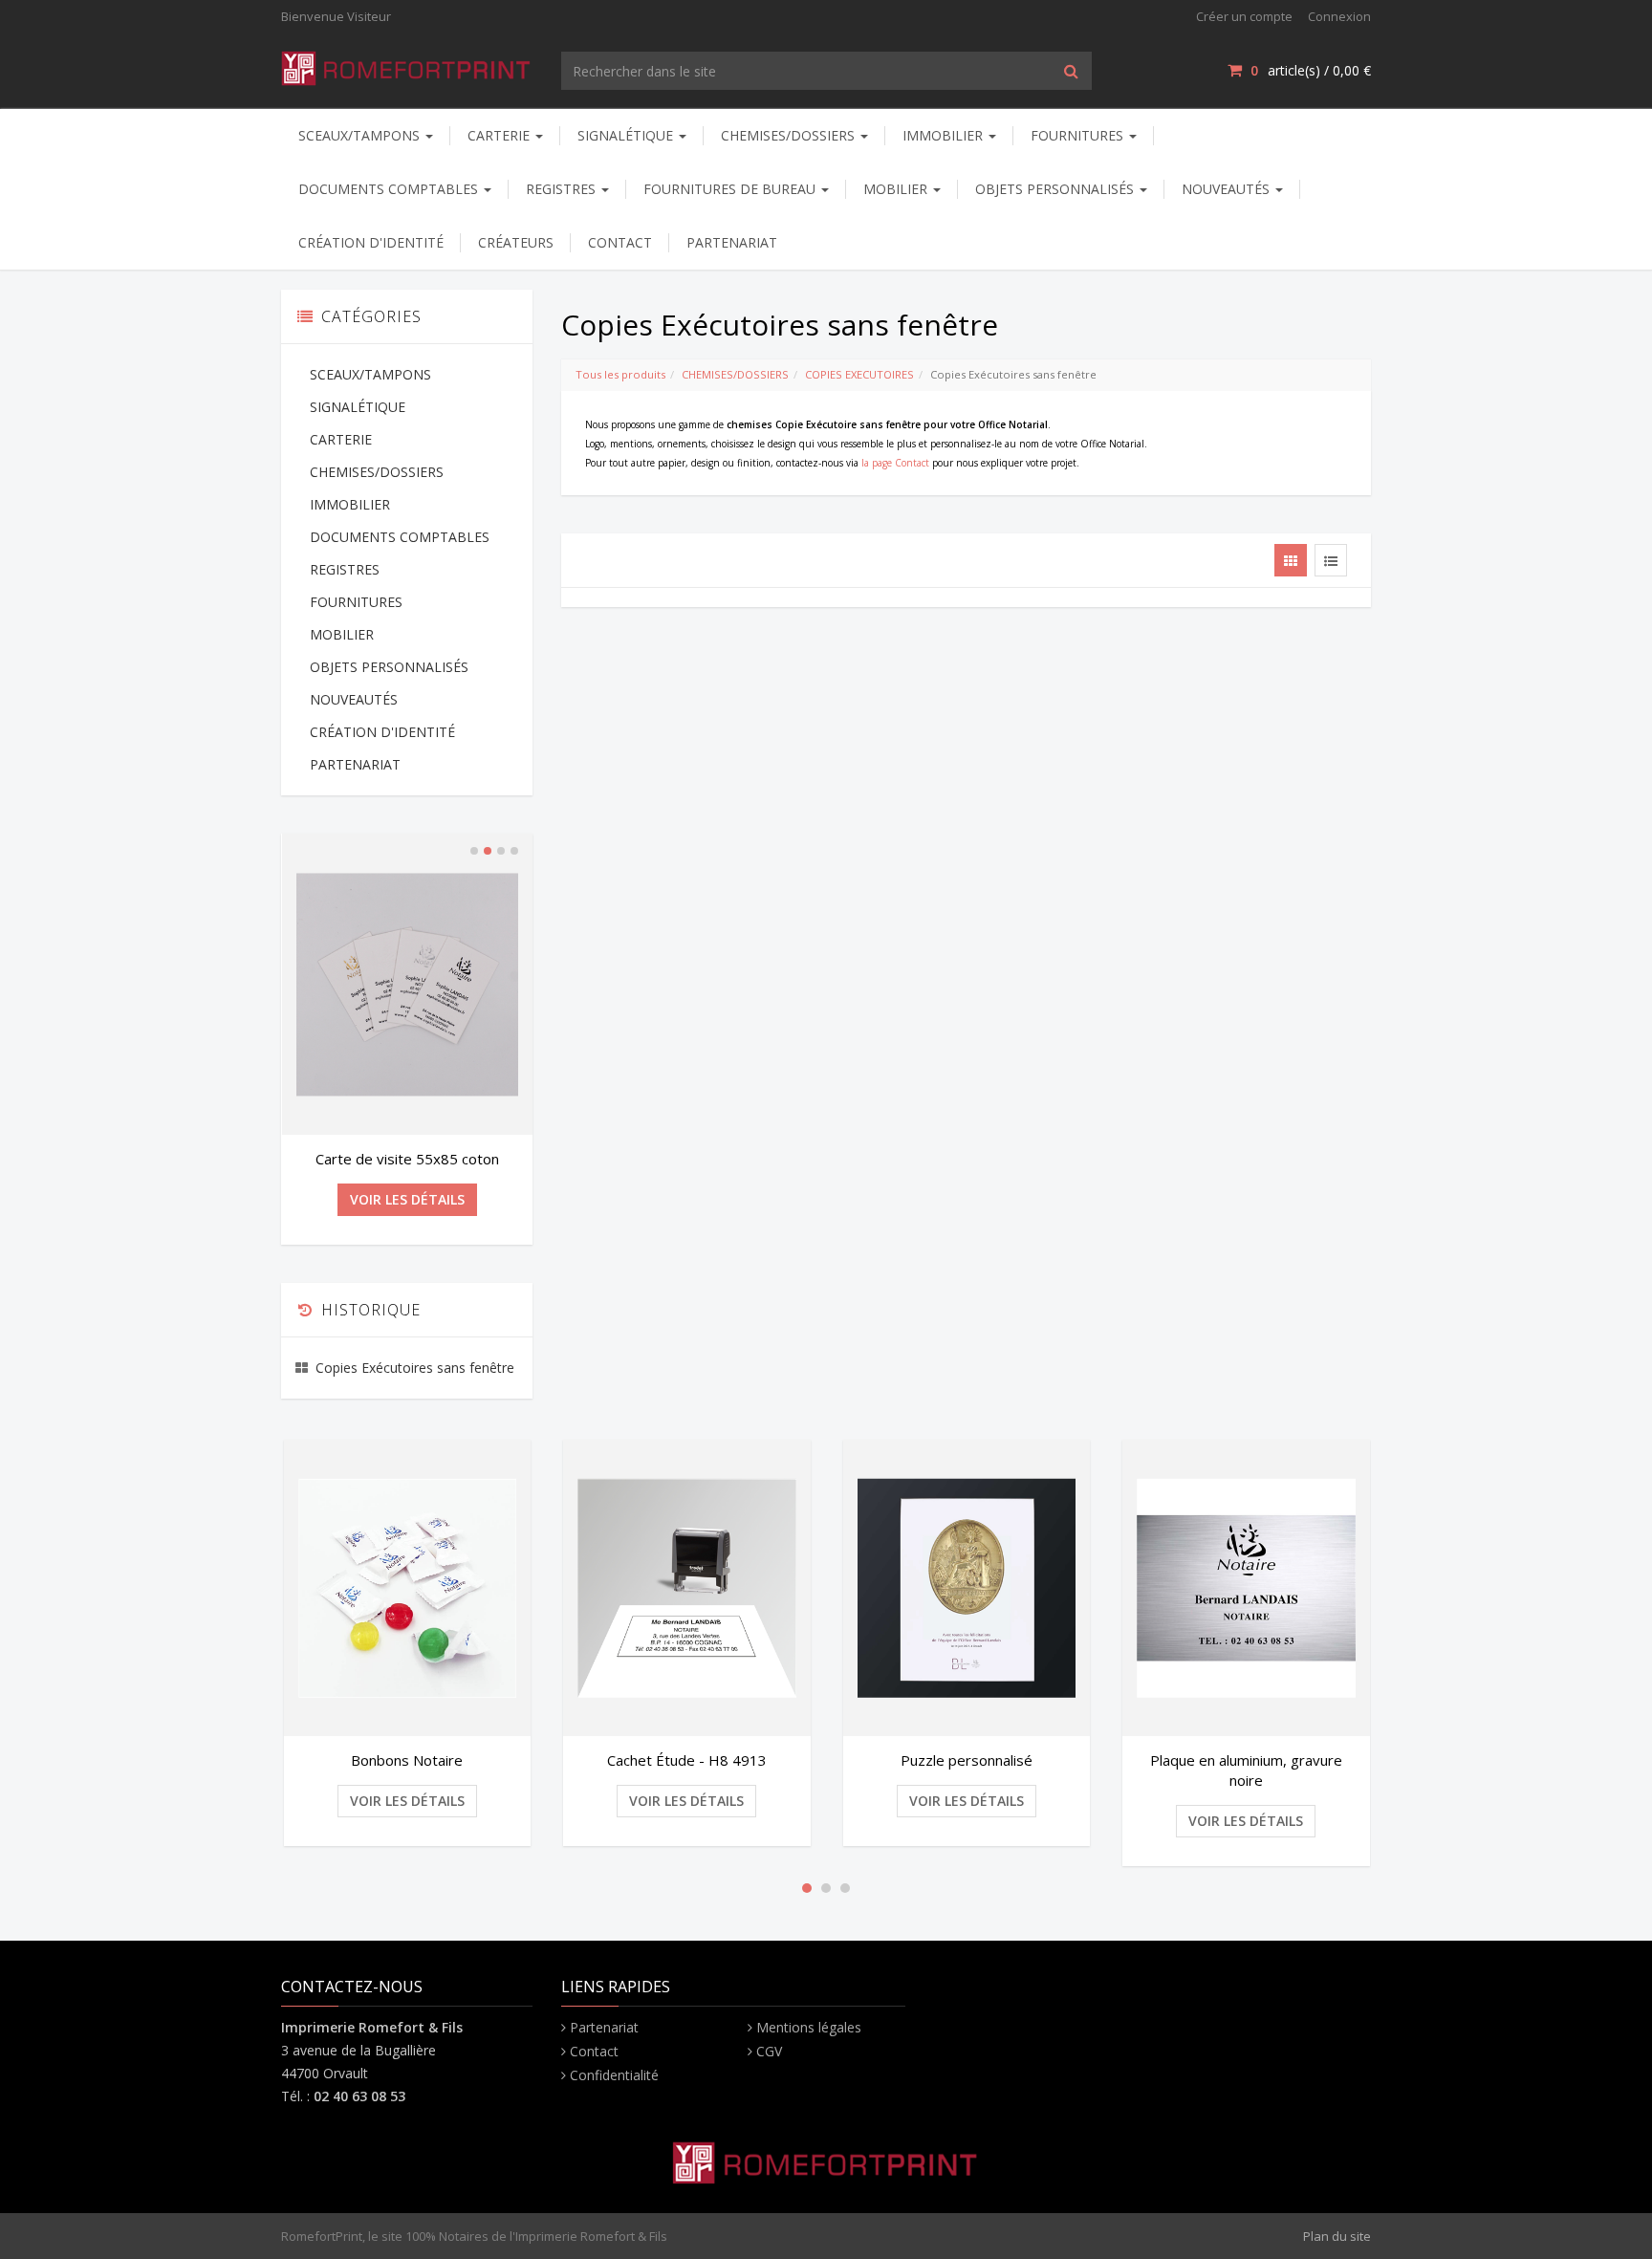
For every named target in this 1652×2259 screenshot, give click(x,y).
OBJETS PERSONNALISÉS (1056, 189)
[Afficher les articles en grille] (1291, 560)
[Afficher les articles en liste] (1331, 560)
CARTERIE (500, 135)
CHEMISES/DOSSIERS (790, 135)
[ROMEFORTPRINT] (407, 65)
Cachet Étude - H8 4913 (687, 1760)
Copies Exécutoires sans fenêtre (415, 1368)
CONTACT (620, 242)
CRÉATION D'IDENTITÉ (371, 242)
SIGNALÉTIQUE (627, 135)
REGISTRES (563, 189)
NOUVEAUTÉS (1228, 189)
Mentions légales (809, 2027)
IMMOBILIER (945, 135)
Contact (594, 2051)
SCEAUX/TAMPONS (361, 135)
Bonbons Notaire (407, 1760)
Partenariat (604, 2027)
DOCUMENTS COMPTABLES (390, 189)
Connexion (1339, 16)
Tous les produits (620, 374)
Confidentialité (614, 2075)
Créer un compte (1244, 16)
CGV (769, 2051)
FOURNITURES (1079, 135)
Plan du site (1337, 2236)
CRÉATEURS (516, 242)
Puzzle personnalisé (967, 1760)
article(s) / (1311, 70)
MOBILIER (897, 189)
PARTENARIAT (732, 242)
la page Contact (895, 463)
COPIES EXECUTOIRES (859, 374)
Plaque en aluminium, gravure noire (1246, 1770)
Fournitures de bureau (731, 189)
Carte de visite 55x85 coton (407, 1159)
